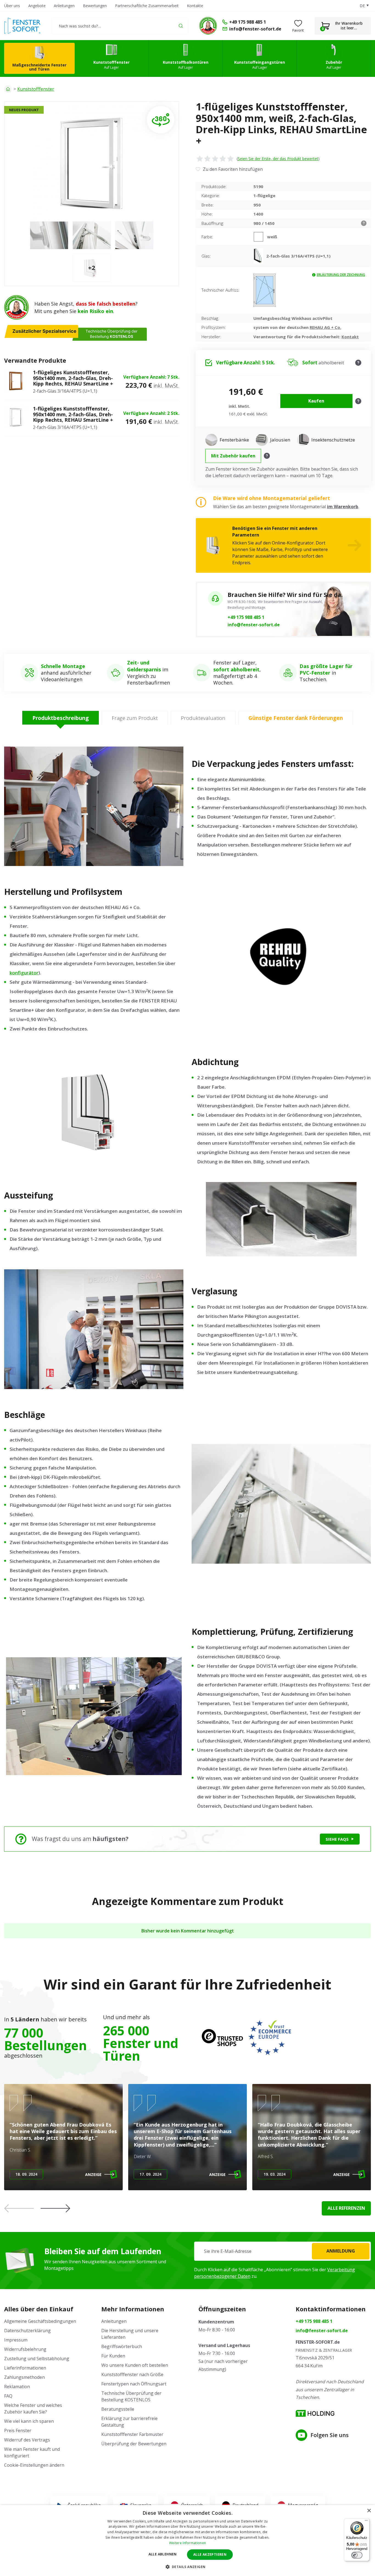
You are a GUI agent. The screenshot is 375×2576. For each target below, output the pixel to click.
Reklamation (17, 2387)
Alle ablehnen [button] (163, 2554)
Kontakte (195, 6)
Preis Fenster (18, 2430)
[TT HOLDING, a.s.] (315, 2413)
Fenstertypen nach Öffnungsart (134, 2384)
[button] (55, 2208)
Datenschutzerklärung (27, 2331)
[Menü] (366, 2522)
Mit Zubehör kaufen (233, 456)
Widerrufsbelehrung (25, 2349)
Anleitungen (64, 6)
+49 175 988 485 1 (246, 617)
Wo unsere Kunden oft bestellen (135, 2365)
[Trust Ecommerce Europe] (270, 2038)
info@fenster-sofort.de (254, 625)
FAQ (8, 2396)
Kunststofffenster (36, 89)
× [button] (369, 2511)
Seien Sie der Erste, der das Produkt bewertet (278, 159)
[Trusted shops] (222, 2038)
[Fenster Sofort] (22, 26)
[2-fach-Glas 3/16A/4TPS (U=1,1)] (260, 256)
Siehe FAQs (337, 1839)
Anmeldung (341, 2251)
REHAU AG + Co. (325, 327)
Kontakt (350, 337)
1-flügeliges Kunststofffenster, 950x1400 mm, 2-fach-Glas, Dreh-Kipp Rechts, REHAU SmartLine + (73, 378)
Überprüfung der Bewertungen (134, 2444)
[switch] (357, 2555)
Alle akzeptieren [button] (210, 2554)
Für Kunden (113, 2356)
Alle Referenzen (346, 2208)
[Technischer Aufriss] (265, 290)
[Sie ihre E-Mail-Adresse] (282, 2251)
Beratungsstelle (118, 2409)
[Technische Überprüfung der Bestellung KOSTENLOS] (208, 26)
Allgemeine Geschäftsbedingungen (40, 2321)
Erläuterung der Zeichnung (341, 275)
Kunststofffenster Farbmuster (132, 2434)
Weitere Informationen (187, 2543)
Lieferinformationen (25, 2368)
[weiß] (260, 237)
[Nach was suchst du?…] (120, 26)
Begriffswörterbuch (122, 2346)
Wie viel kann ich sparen (29, 2421)
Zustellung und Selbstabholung (37, 2359)
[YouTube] (301, 2435)
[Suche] (181, 26)
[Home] (8, 89)
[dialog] (187, 2540)
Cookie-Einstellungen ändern (34, 2465)
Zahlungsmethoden (24, 2377)
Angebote (37, 6)
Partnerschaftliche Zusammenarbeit (147, 6)
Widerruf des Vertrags (27, 2440)
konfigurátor (24, 973)
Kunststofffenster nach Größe (132, 2374)
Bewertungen (95, 6)
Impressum (16, 2340)
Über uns (12, 6)
